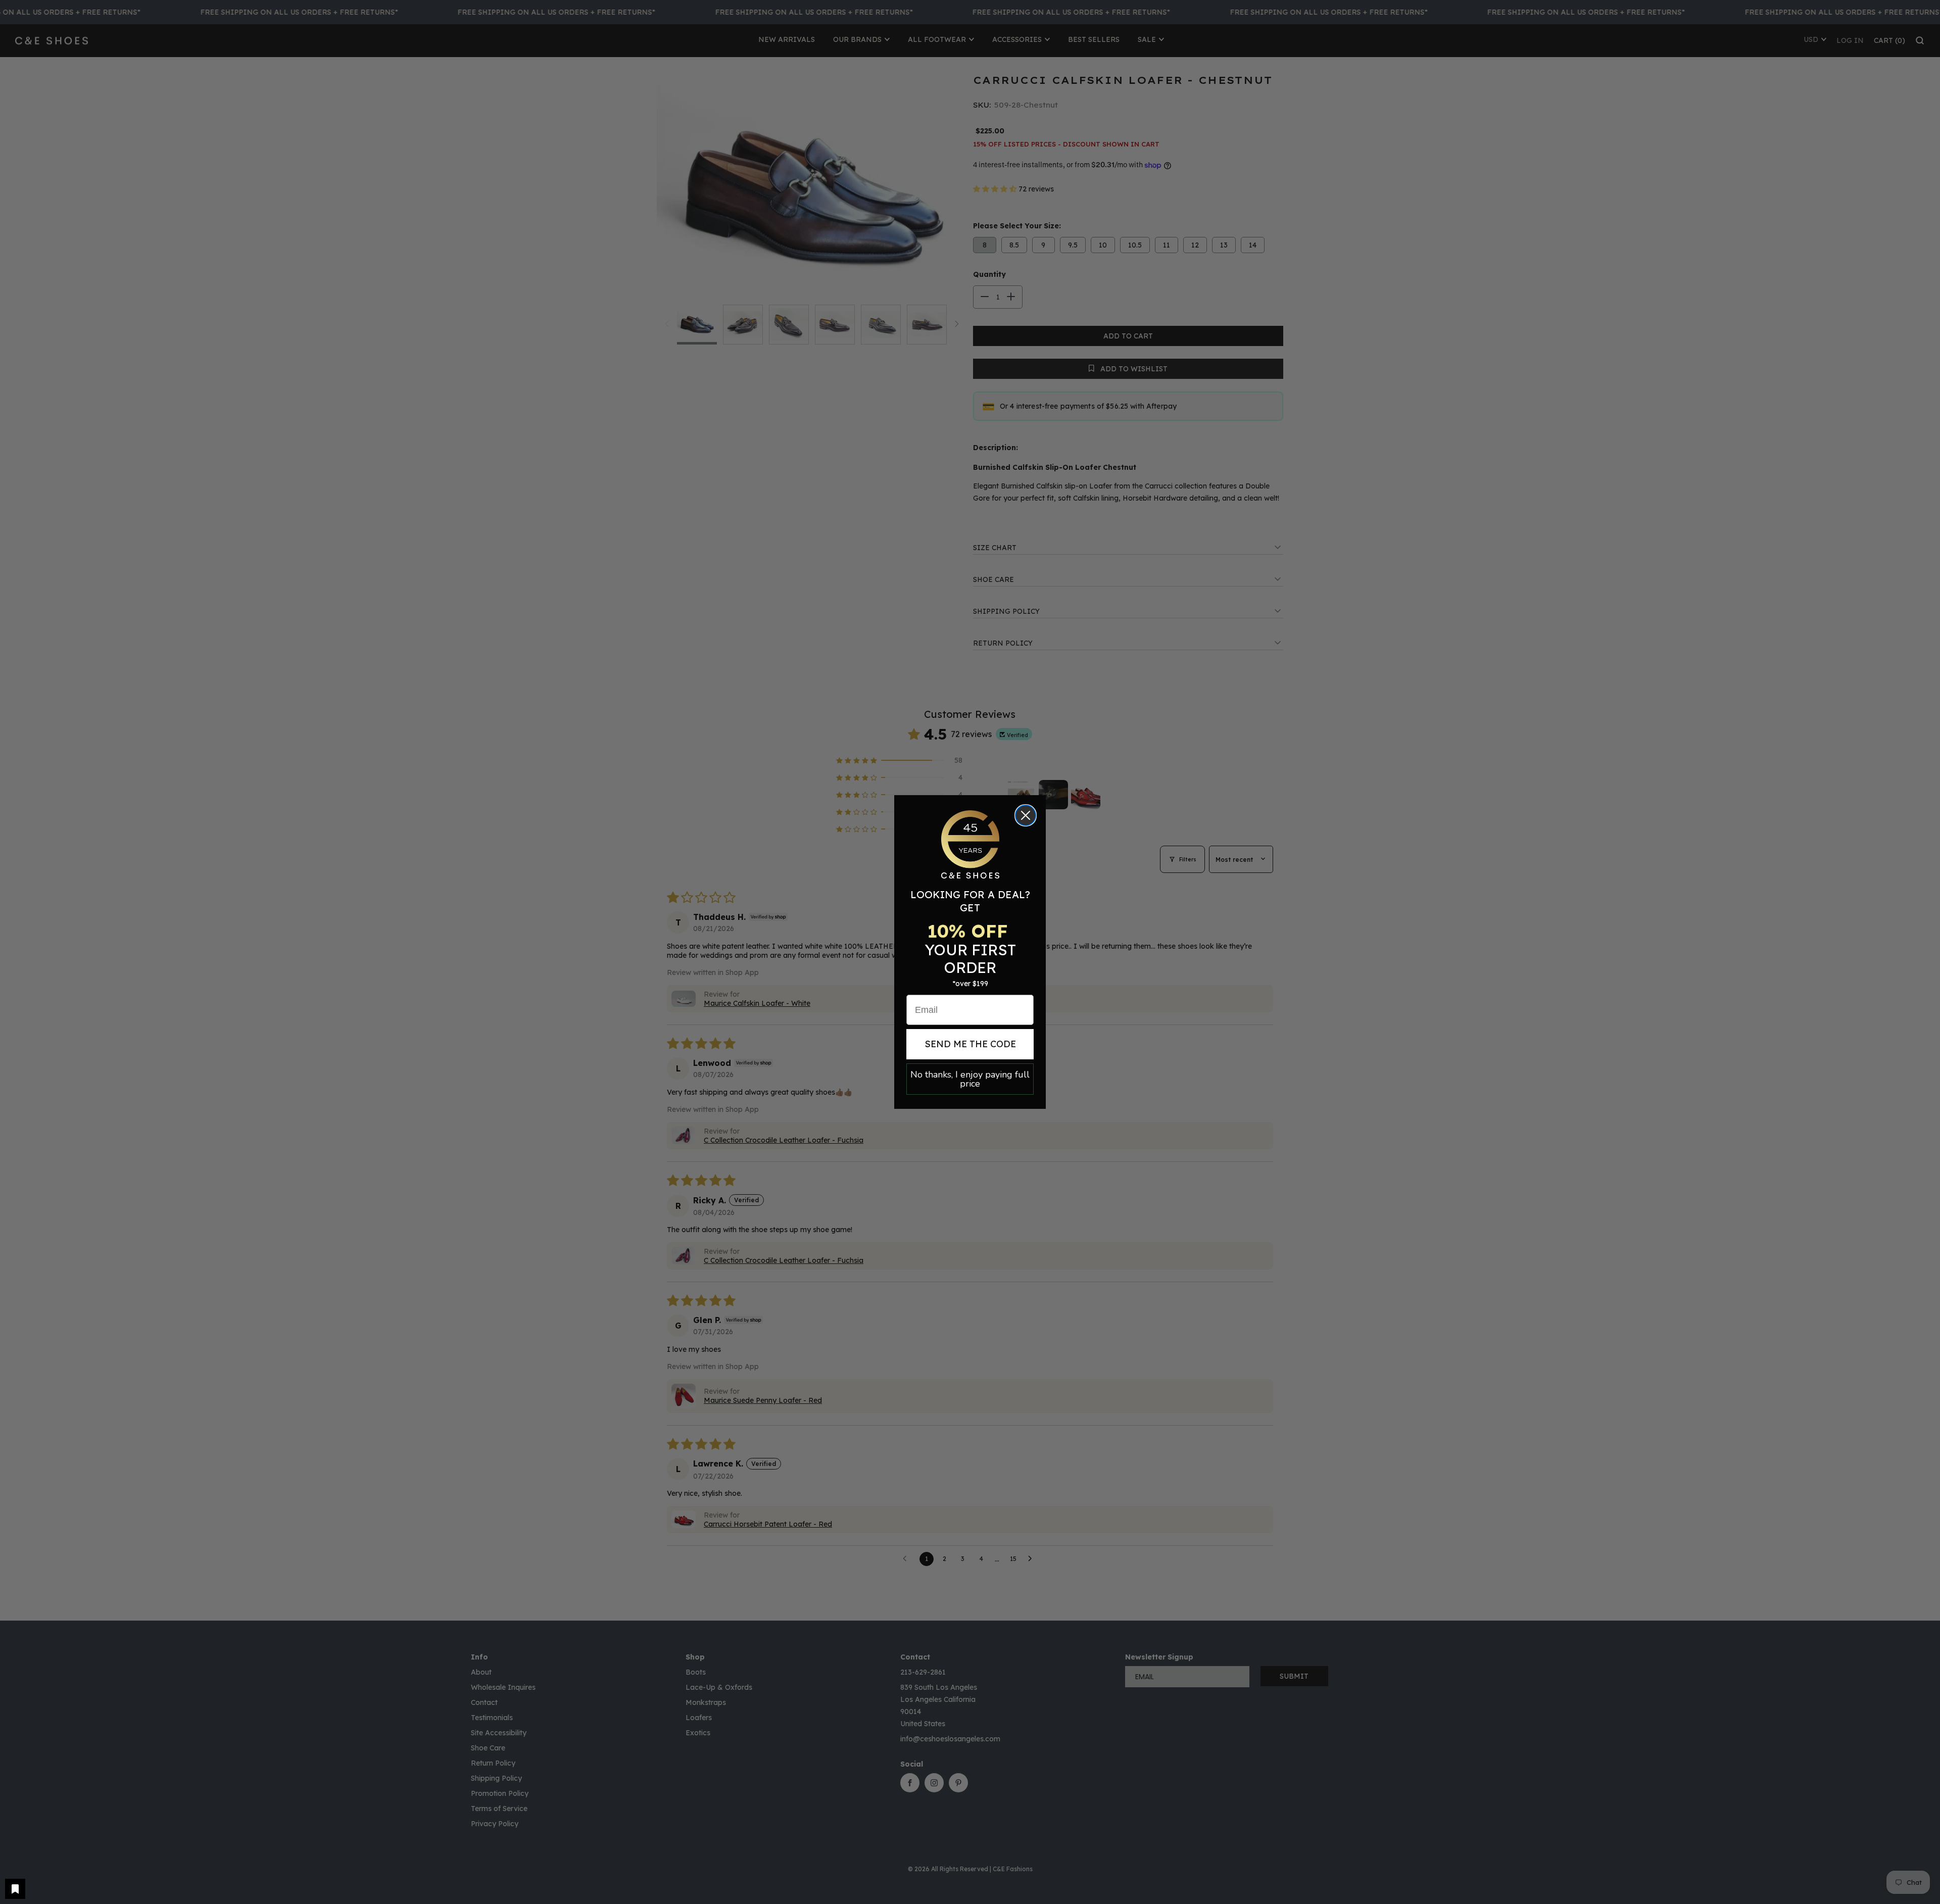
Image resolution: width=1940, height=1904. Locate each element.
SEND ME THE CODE (970, 1044)
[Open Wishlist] (15, 1889)
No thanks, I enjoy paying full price (970, 1079)
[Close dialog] (1026, 815)
